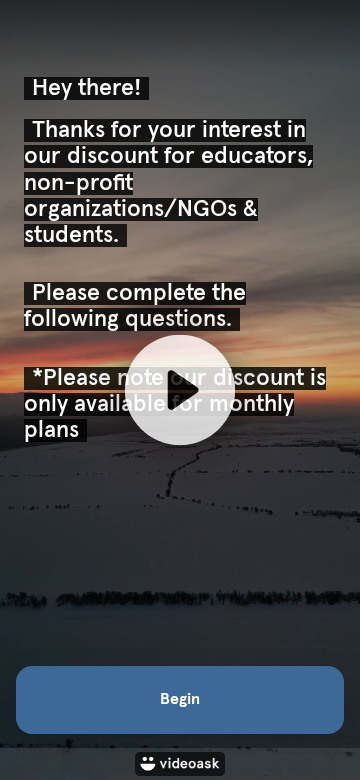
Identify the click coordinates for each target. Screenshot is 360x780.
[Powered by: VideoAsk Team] (180, 764)
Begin (180, 699)
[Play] (180, 390)
